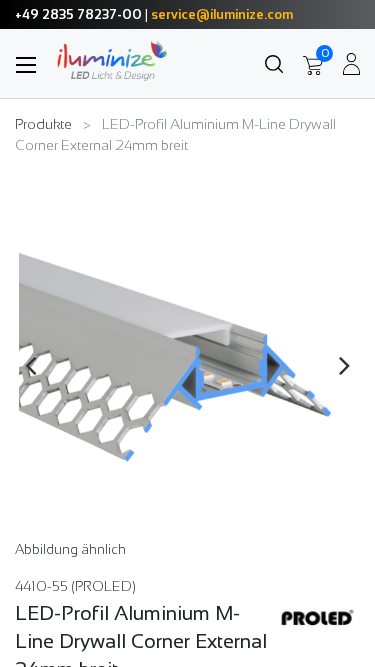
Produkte (43, 124)
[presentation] (30, 365)
